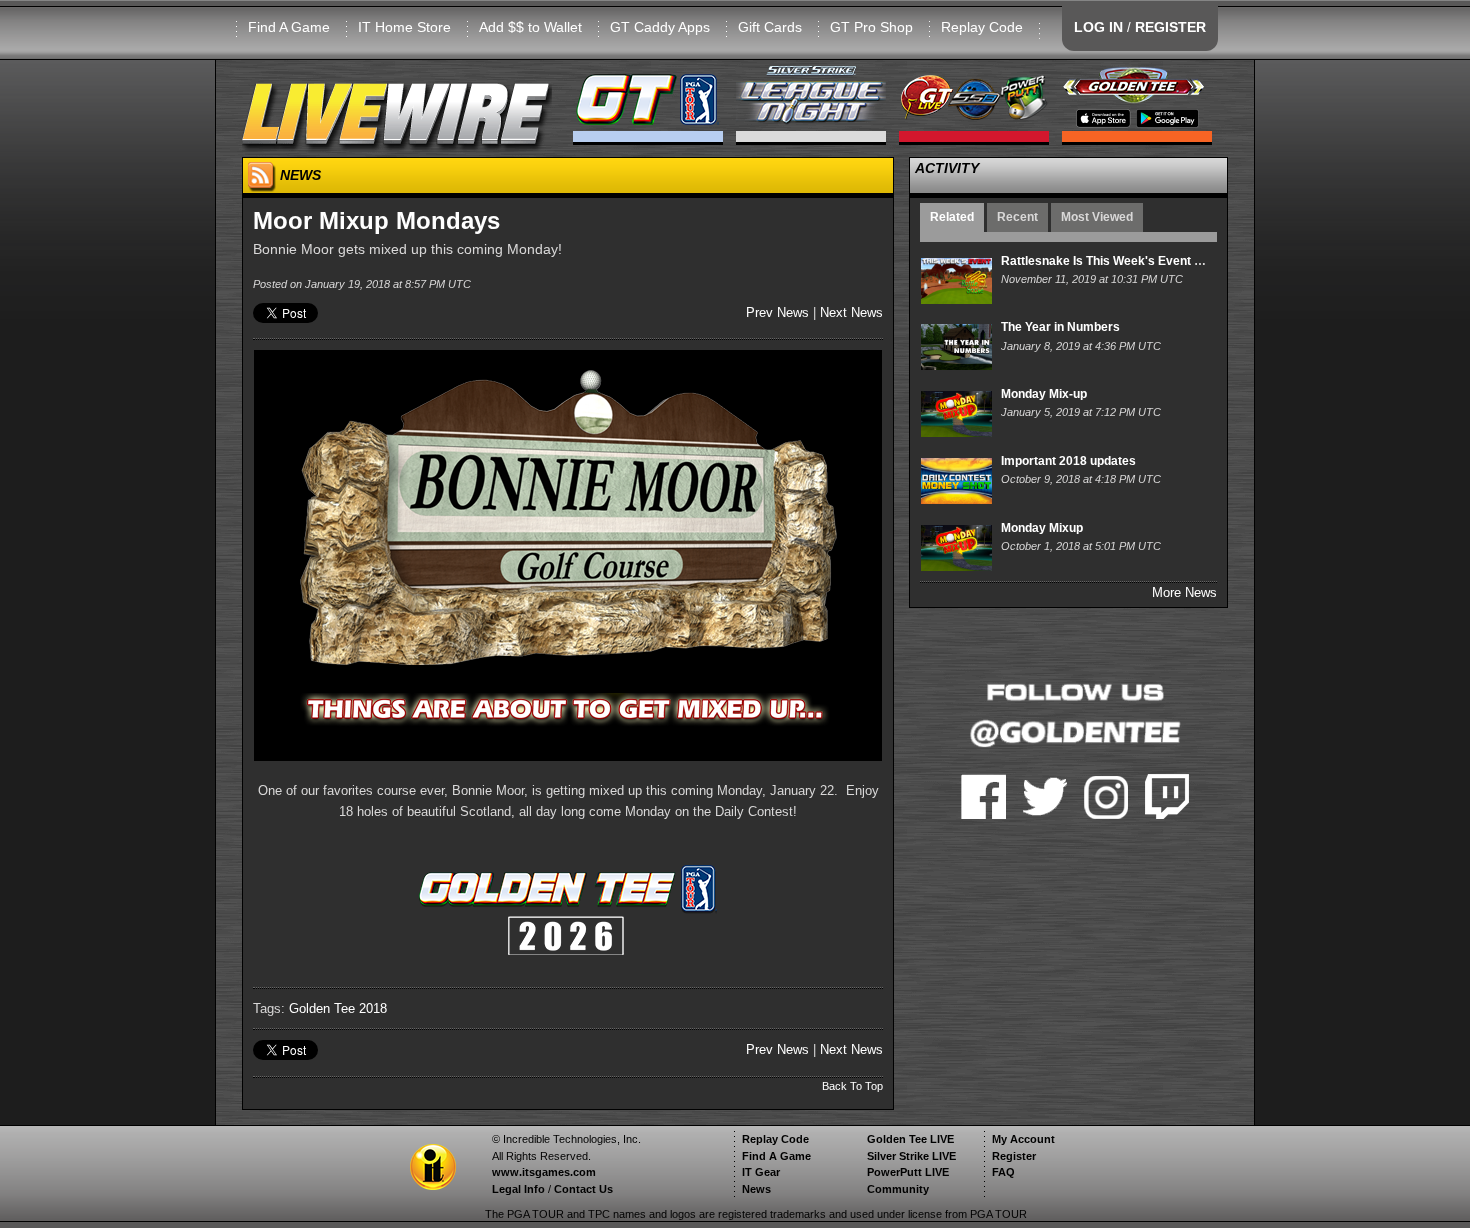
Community (898, 1189)
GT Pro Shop (871, 27)
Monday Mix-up (1044, 394)
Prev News (777, 312)
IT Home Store (404, 27)
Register (1014, 1156)
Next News (851, 312)
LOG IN (1098, 27)
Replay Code (982, 27)
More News (1184, 592)
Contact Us (583, 1189)
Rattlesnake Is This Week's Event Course (1118, 261)
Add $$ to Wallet (530, 27)
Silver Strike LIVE (911, 1156)
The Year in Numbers (1060, 327)
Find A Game (289, 27)
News (756, 1189)
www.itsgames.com (544, 1172)
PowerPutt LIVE (908, 1172)
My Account (1023, 1139)
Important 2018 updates (1068, 461)
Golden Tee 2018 (338, 1008)
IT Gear (761, 1172)
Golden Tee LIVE (910, 1139)
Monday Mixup (1042, 528)
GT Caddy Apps (660, 27)
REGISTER (1170, 27)
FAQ (1003, 1172)
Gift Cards (770, 27)
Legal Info (518, 1189)
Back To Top (852, 1086)
